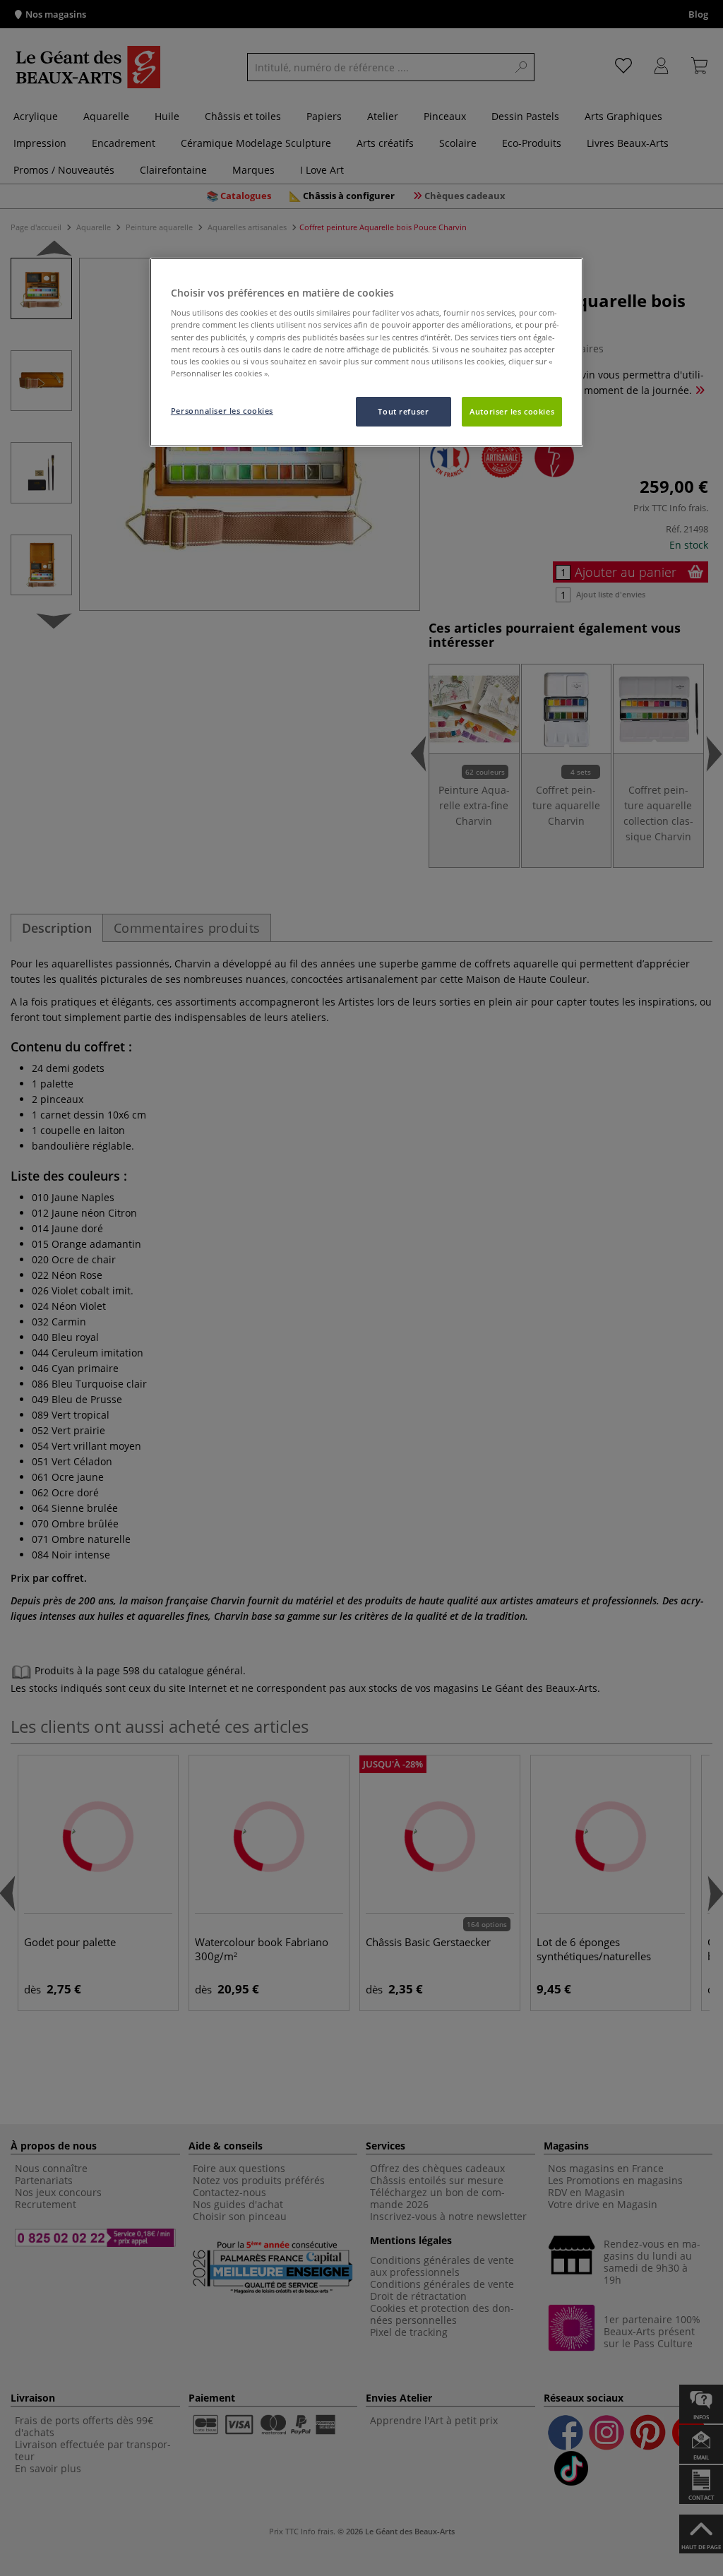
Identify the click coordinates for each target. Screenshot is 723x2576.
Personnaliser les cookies (222, 411)
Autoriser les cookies (512, 411)
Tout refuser (403, 411)
